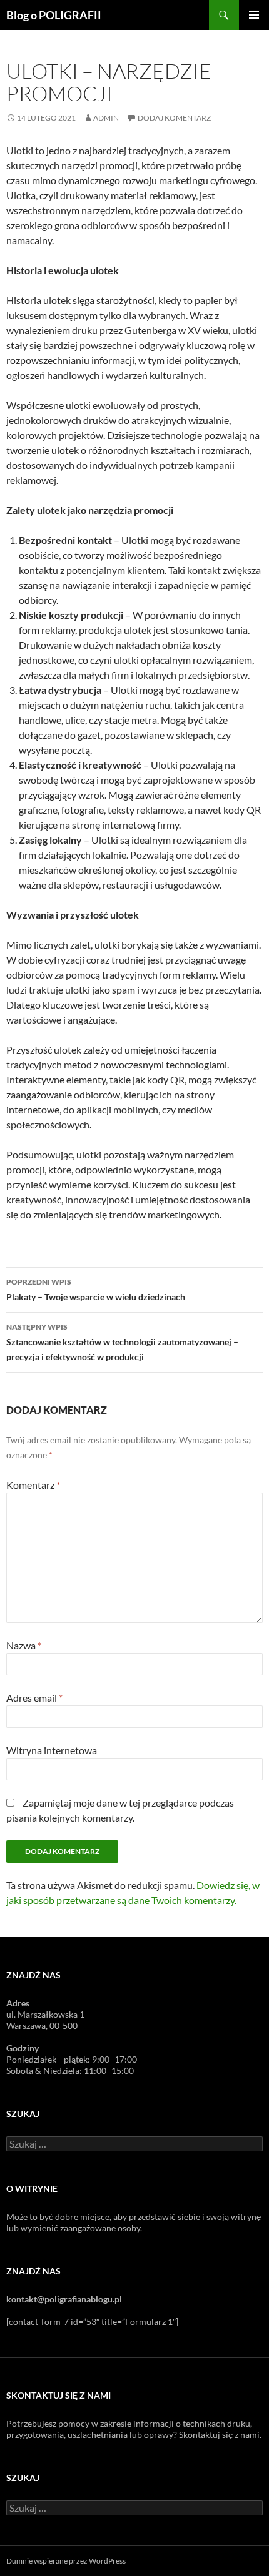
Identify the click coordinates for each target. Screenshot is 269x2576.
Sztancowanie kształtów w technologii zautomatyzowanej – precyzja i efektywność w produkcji (122, 1342)
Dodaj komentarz (174, 118)
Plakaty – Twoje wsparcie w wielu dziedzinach (96, 1290)
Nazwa (24, 1645)
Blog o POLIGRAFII (54, 15)
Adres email (34, 1698)
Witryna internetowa (52, 1750)
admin (106, 118)
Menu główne (254, 15)
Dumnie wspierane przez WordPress (66, 2561)
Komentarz (33, 1485)
